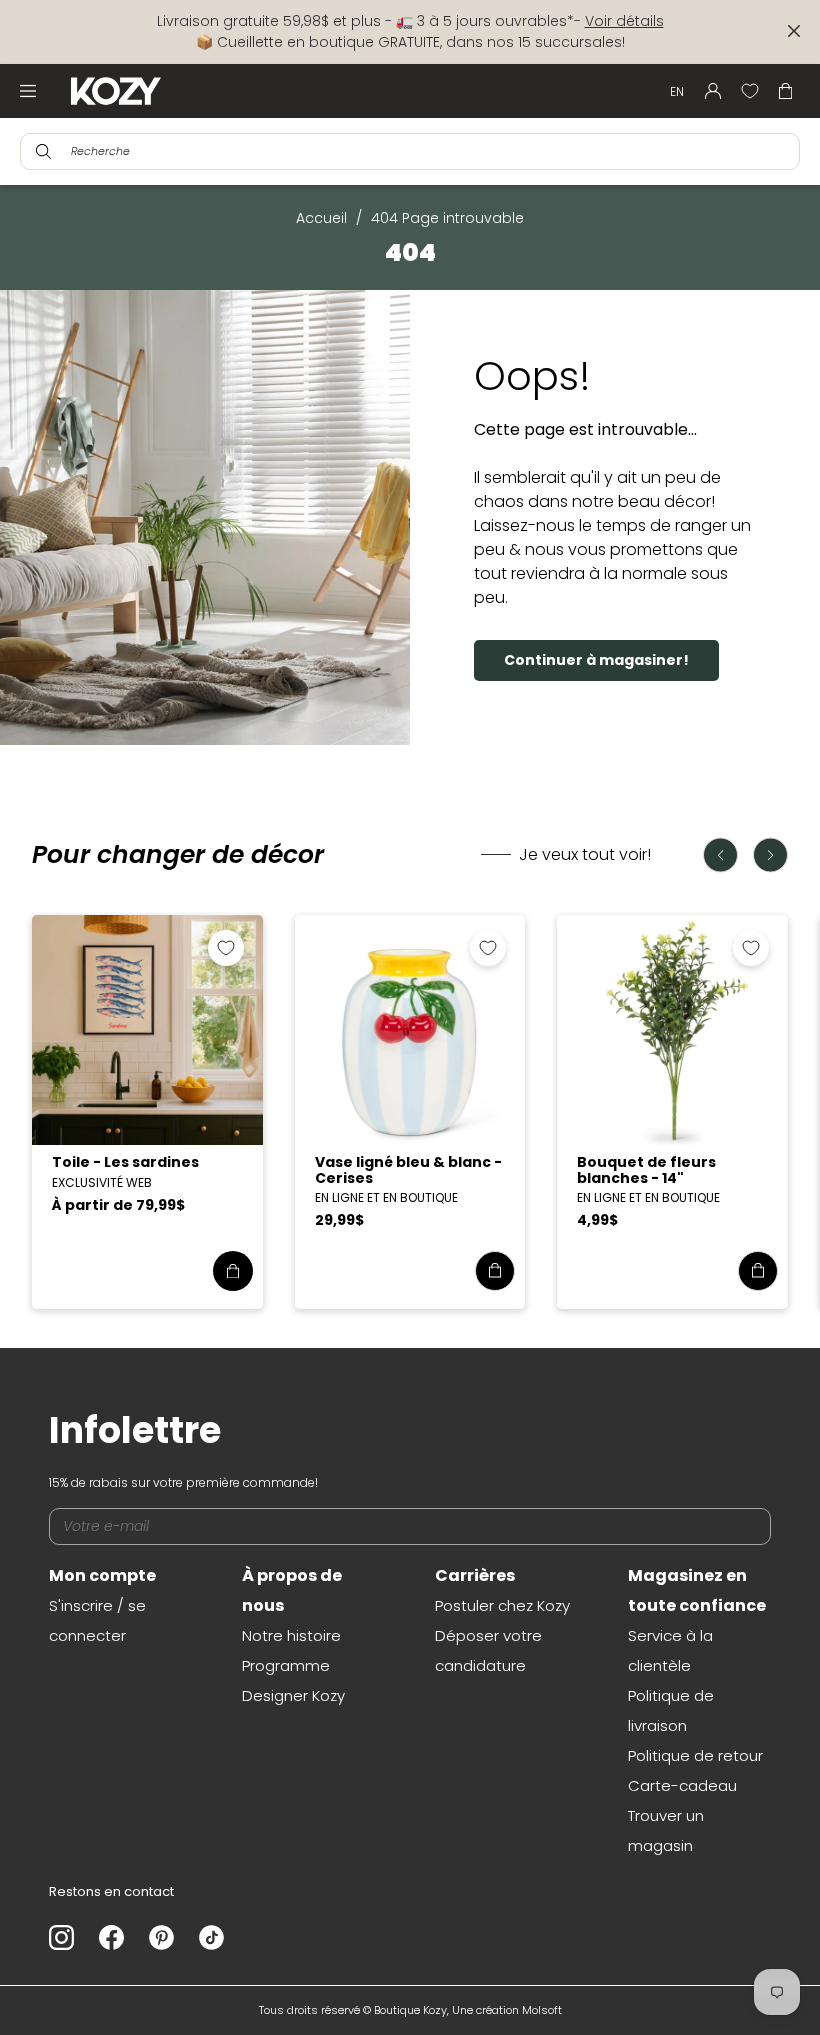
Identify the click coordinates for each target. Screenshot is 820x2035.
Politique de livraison (671, 1710)
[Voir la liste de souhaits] (750, 91)
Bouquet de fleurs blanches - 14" (646, 1169)
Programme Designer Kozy (293, 1680)
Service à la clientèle (670, 1650)
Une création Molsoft (507, 2010)
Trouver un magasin (666, 1830)
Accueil (321, 218)
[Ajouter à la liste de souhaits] (226, 948)
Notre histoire (291, 1635)
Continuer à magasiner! (596, 660)
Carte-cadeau (682, 1785)
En (677, 91)
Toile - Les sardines (125, 1162)
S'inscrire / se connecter (97, 1620)
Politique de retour (695, 1755)
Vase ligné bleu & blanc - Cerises (408, 1169)
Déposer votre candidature (488, 1650)
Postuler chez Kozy (502, 1605)
